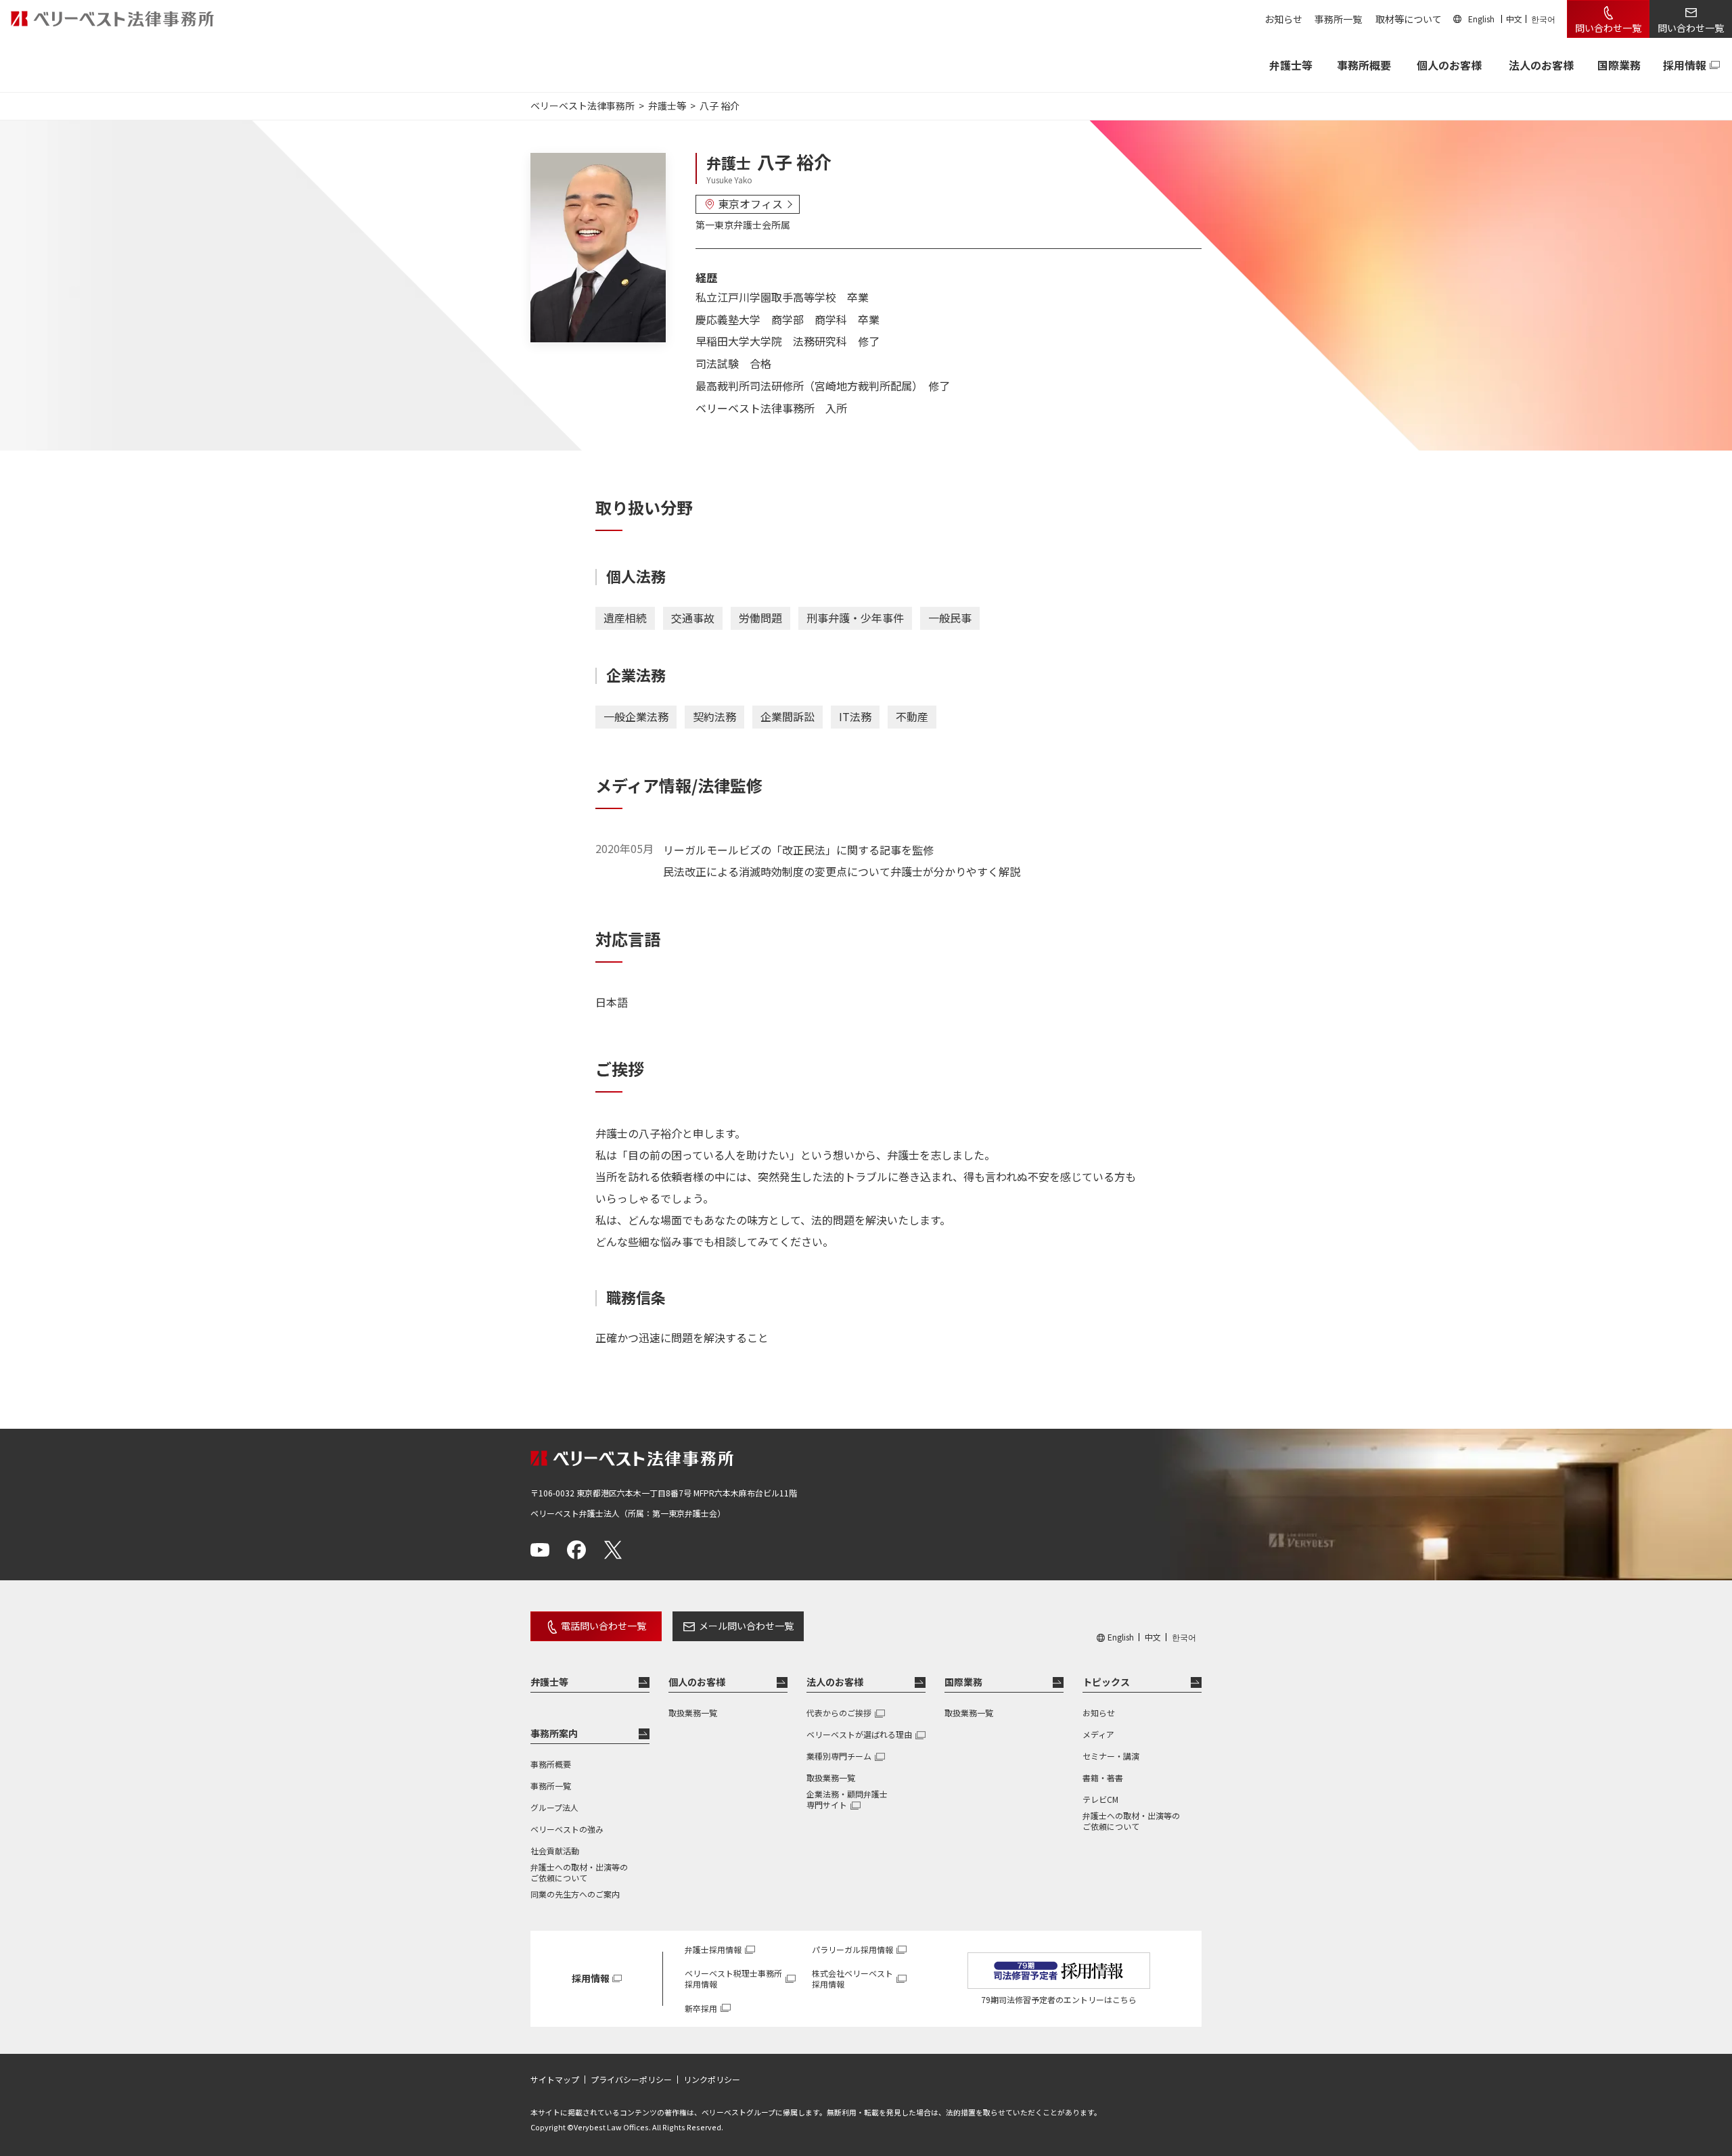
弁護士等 (549, 1682)
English (1481, 19)
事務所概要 (1364, 65)
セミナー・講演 (1111, 1756)
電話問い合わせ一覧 (603, 1626)
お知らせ (1283, 19)
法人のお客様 (1541, 65)
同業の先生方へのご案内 (575, 1894)
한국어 (1543, 19)
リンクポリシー (712, 2080)
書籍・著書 (1103, 1777)
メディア (1098, 1734)
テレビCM (1100, 1799)
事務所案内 (554, 1733)
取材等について (1409, 19)
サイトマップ (555, 2080)
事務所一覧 (1338, 19)
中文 (1514, 19)
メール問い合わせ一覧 (746, 1626)
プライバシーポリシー (631, 2080)
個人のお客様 (1449, 65)
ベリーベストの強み (567, 1829)
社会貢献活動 (555, 1851)
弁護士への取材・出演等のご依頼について (579, 1873)
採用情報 (1685, 65)
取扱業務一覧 (693, 1713)
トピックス (1106, 1682)
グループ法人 (554, 1807)
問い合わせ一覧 (1608, 28)
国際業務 (1619, 65)
